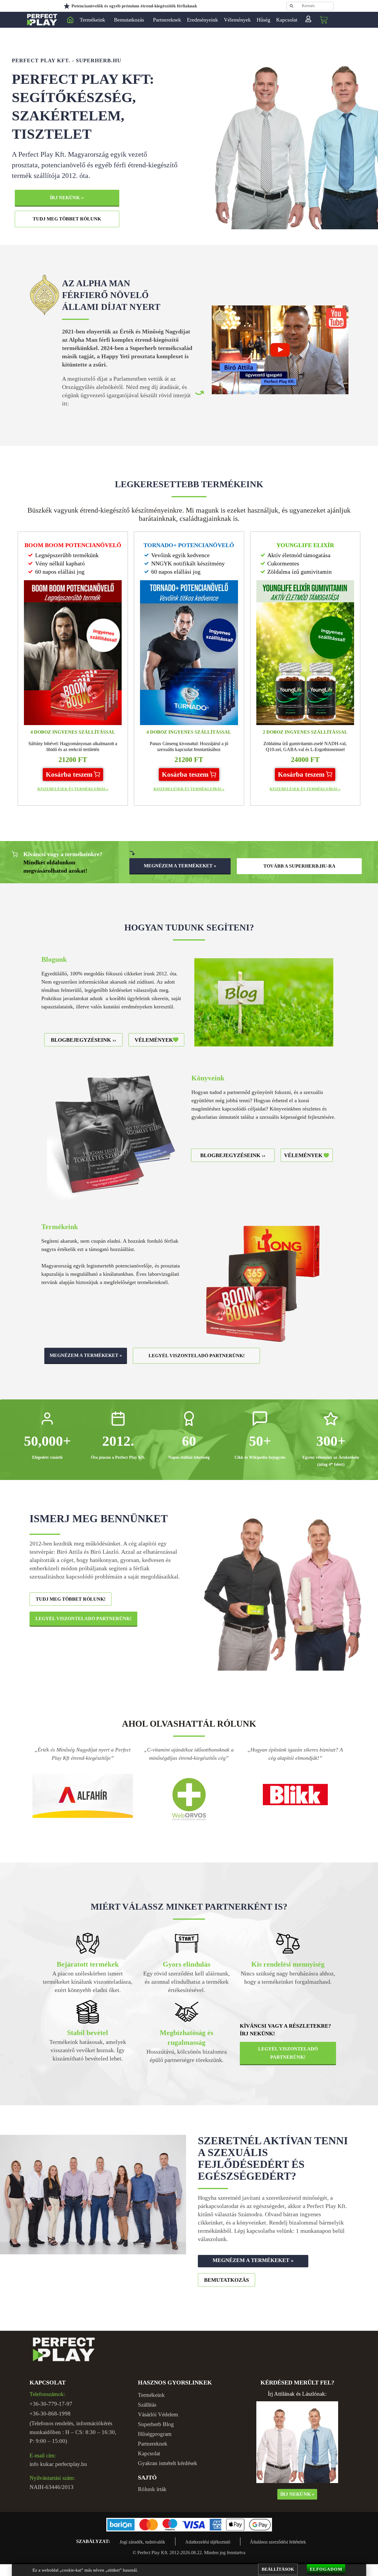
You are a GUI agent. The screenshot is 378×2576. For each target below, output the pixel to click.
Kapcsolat (287, 20)
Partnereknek (167, 20)
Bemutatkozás (129, 20)
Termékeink (92, 20)
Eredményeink (202, 20)
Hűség (263, 20)
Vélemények (237, 20)
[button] (73, 775)
